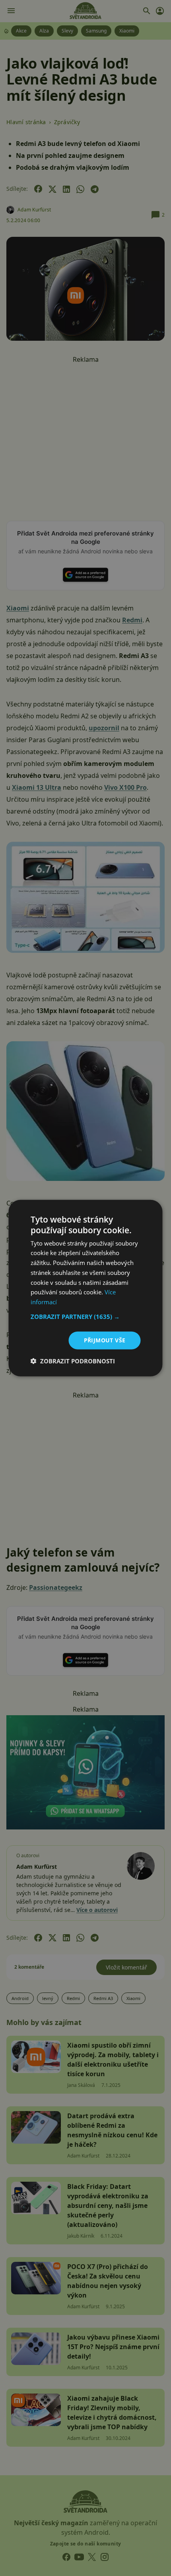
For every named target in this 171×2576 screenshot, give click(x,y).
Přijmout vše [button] (105, 1340)
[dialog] (85, 1288)
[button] (86, 1317)
